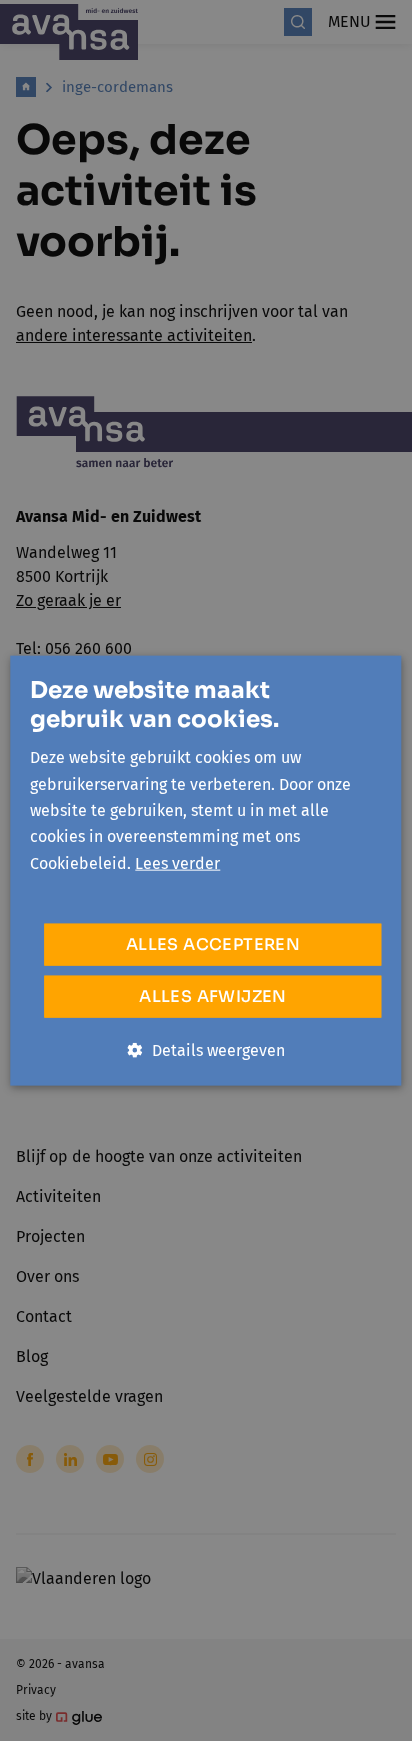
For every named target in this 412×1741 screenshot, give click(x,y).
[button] (206, 1051)
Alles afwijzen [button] (213, 996)
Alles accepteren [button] (213, 944)
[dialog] (206, 870)
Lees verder (177, 862)
